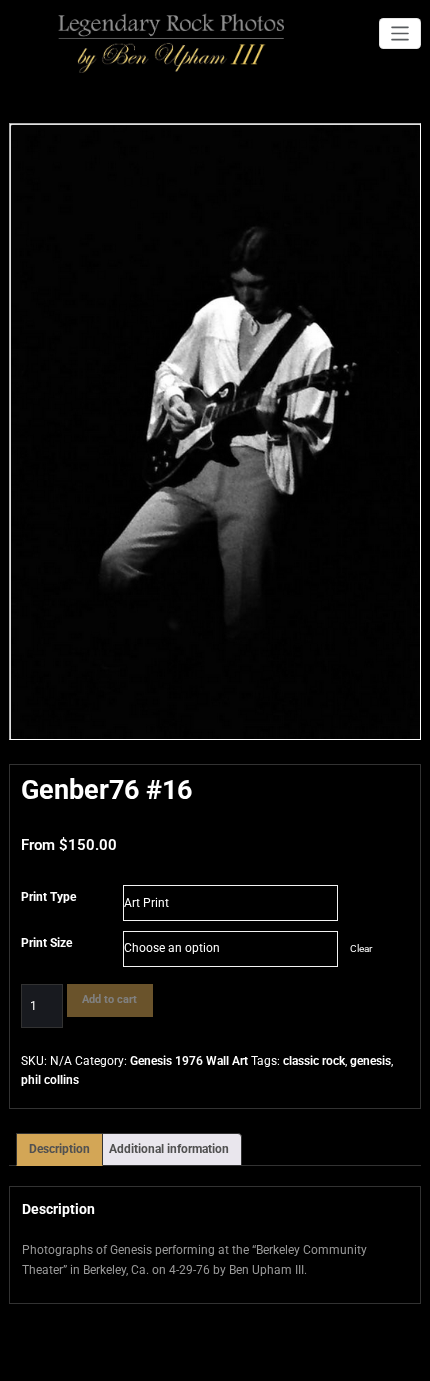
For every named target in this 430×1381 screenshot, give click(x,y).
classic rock (314, 1061)
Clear (361, 948)
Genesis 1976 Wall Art (189, 1061)
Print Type (48, 897)
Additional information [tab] (169, 1149)
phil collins (50, 1080)
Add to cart (109, 999)
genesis (370, 1061)
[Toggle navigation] (400, 33)
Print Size (46, 943)
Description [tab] (59, 1149)
